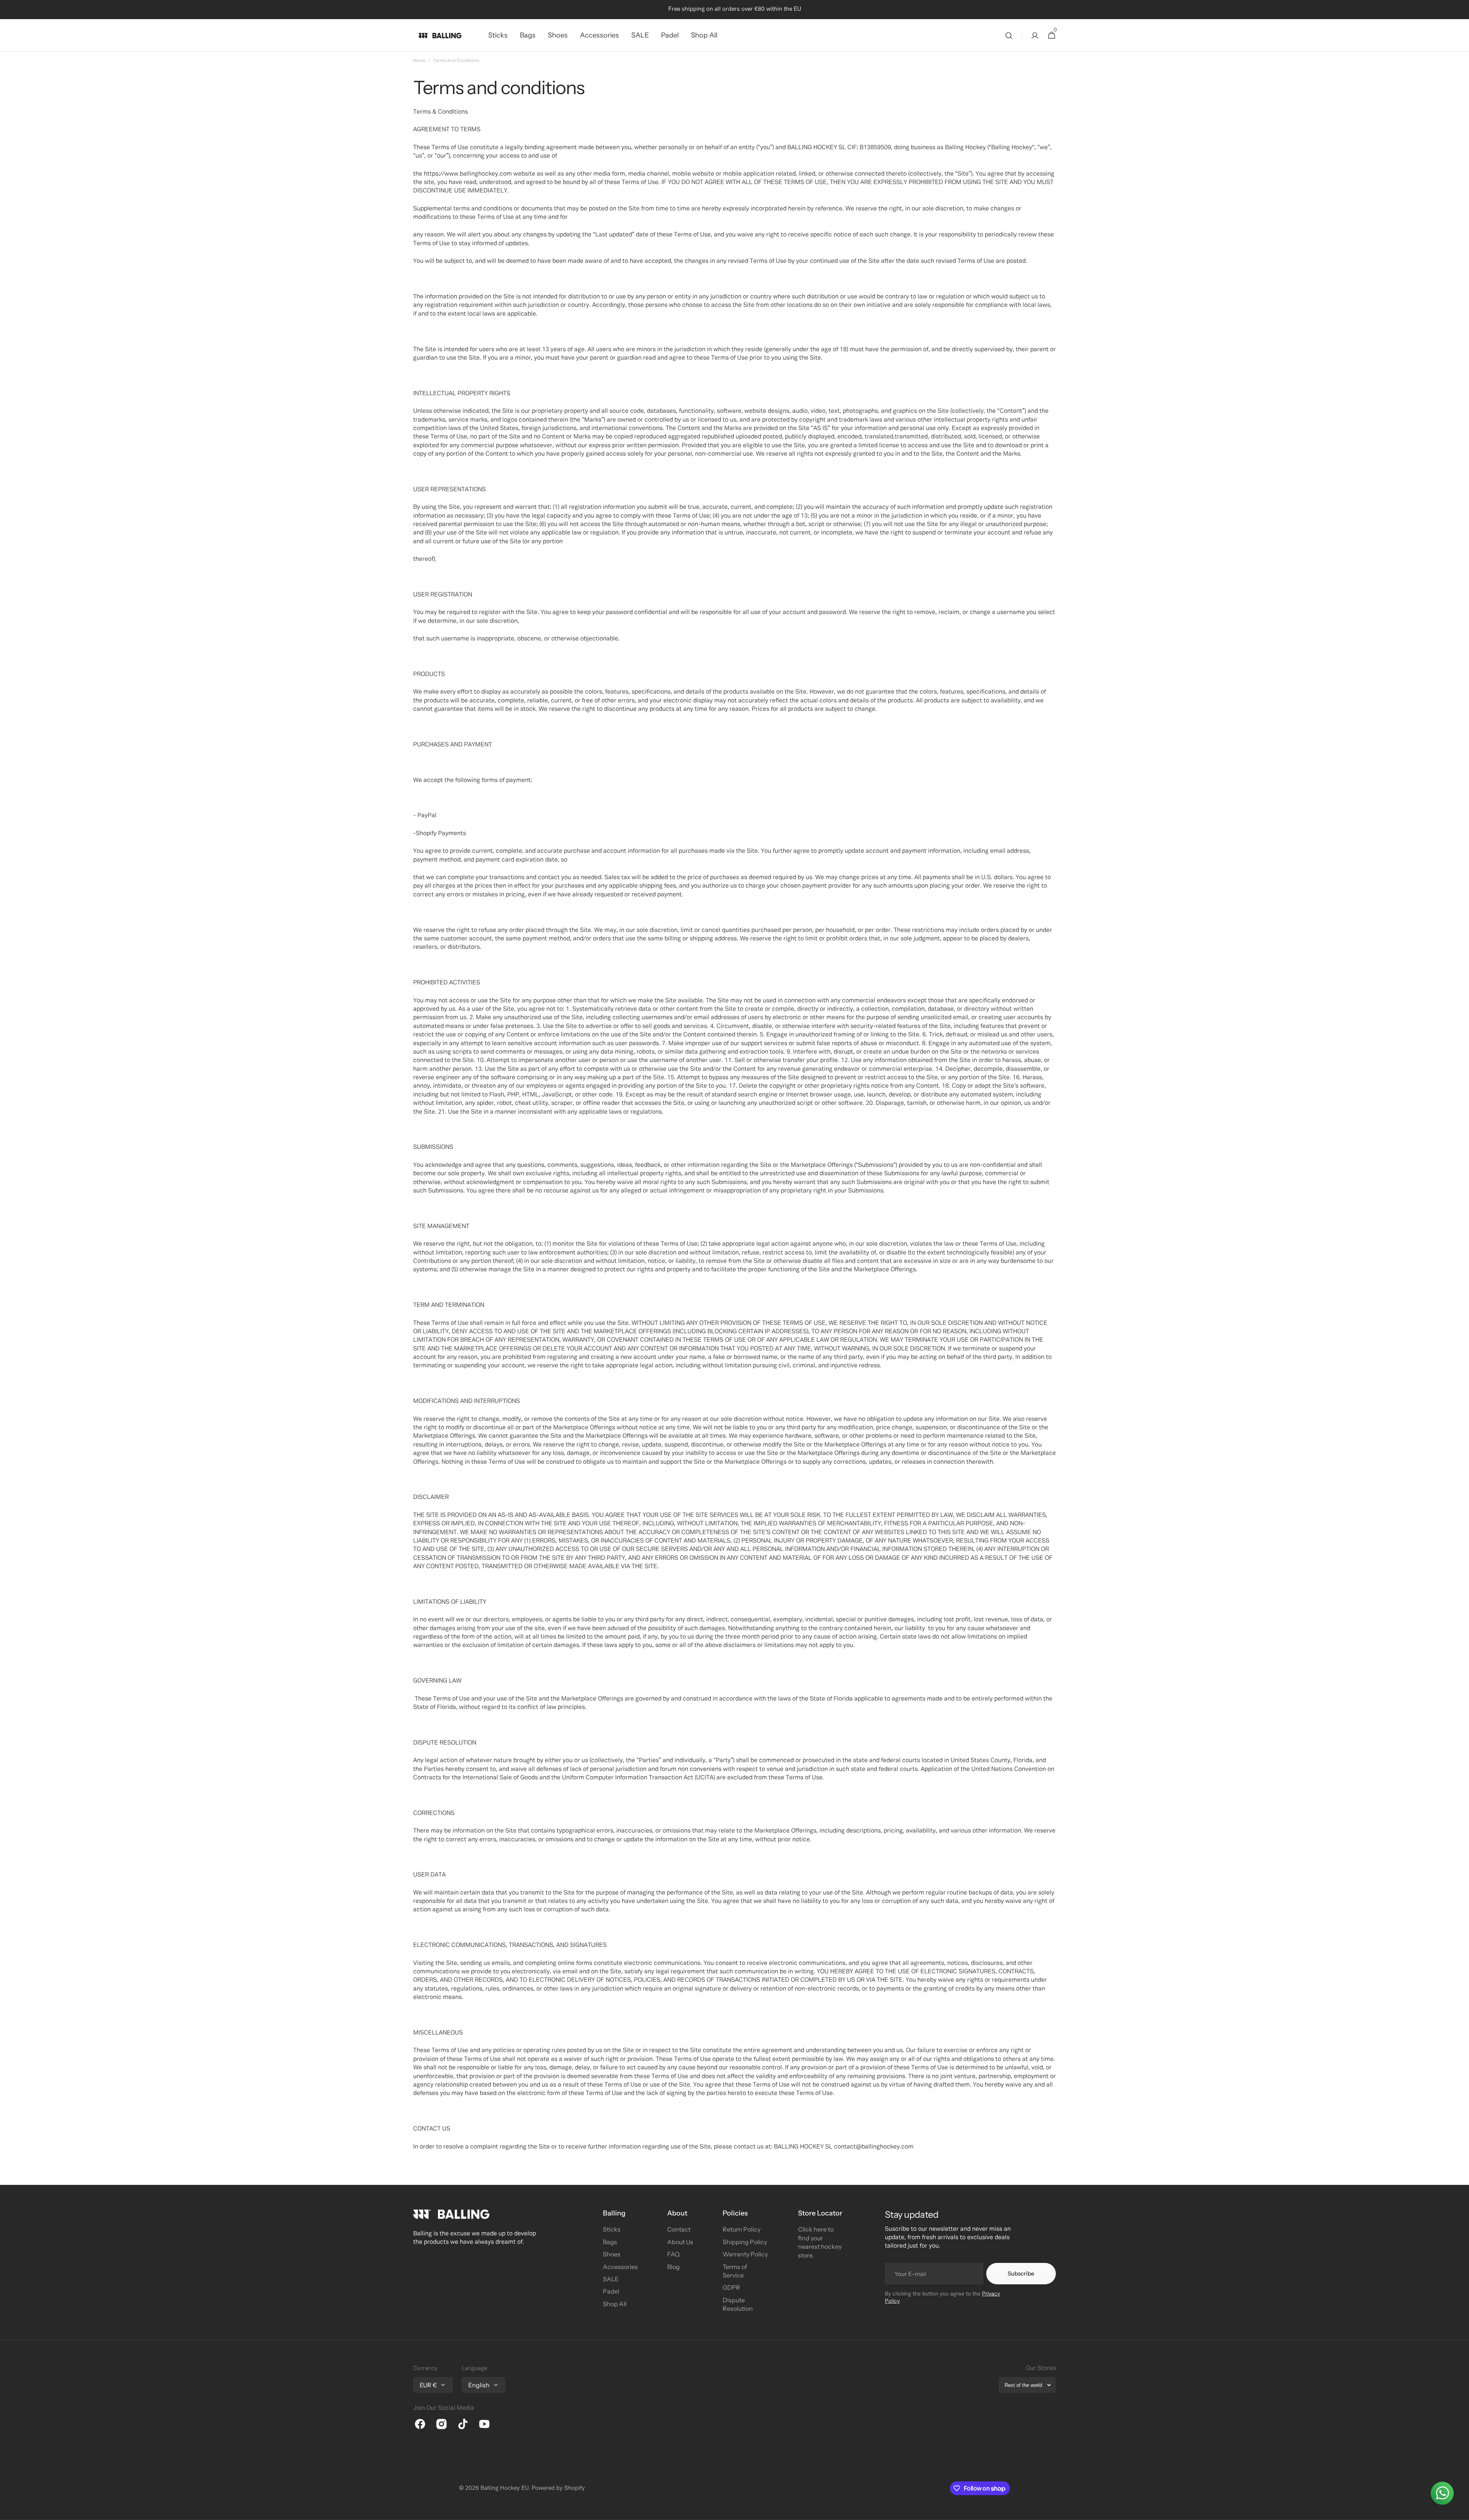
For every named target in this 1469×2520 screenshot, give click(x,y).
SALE (611, 2279)
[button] (1009, 35)
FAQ (673, 2254)
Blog (673, 2267)
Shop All (615, 2304)
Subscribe (1021, 2273)
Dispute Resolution (738, 2304)
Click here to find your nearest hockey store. (820, 2242)
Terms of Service (735, 2271)
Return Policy (742, 2229)
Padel (611, 2291)
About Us (680, 2242)
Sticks (612, 2229)
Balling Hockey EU (505, 2488)
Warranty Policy (745, 2254)
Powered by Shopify (558, 2488)
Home (419, 61)
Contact (679, 2229)
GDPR (731, 2287)
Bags (610, 2242)
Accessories (620, 2267)
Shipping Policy (745, 2242)
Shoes (612, 2254)
